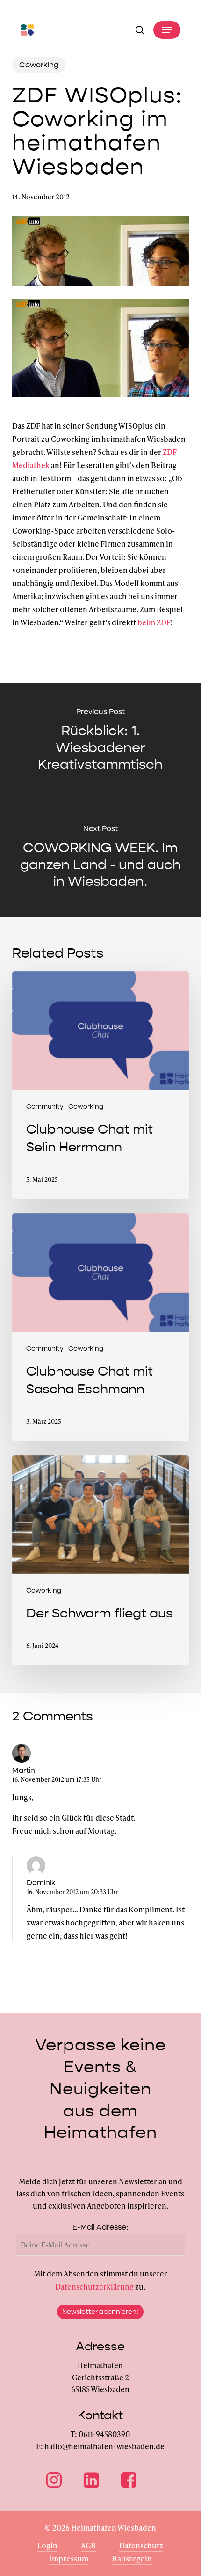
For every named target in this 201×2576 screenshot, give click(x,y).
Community (45, 1107)
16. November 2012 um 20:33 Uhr (72, 1892)
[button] (167, 30)
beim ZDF (154, 622)
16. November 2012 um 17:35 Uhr (57, 1779)
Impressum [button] (69, 2558)
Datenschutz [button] (141, 2545)
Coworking (39, 65)
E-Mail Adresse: (100, 2227)
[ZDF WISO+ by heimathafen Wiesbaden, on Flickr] (100, 401)
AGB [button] (88, 2545)
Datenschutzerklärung (94, 2287)
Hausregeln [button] (132, 2558)
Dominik (41, 1883)
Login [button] (47, 2545)
